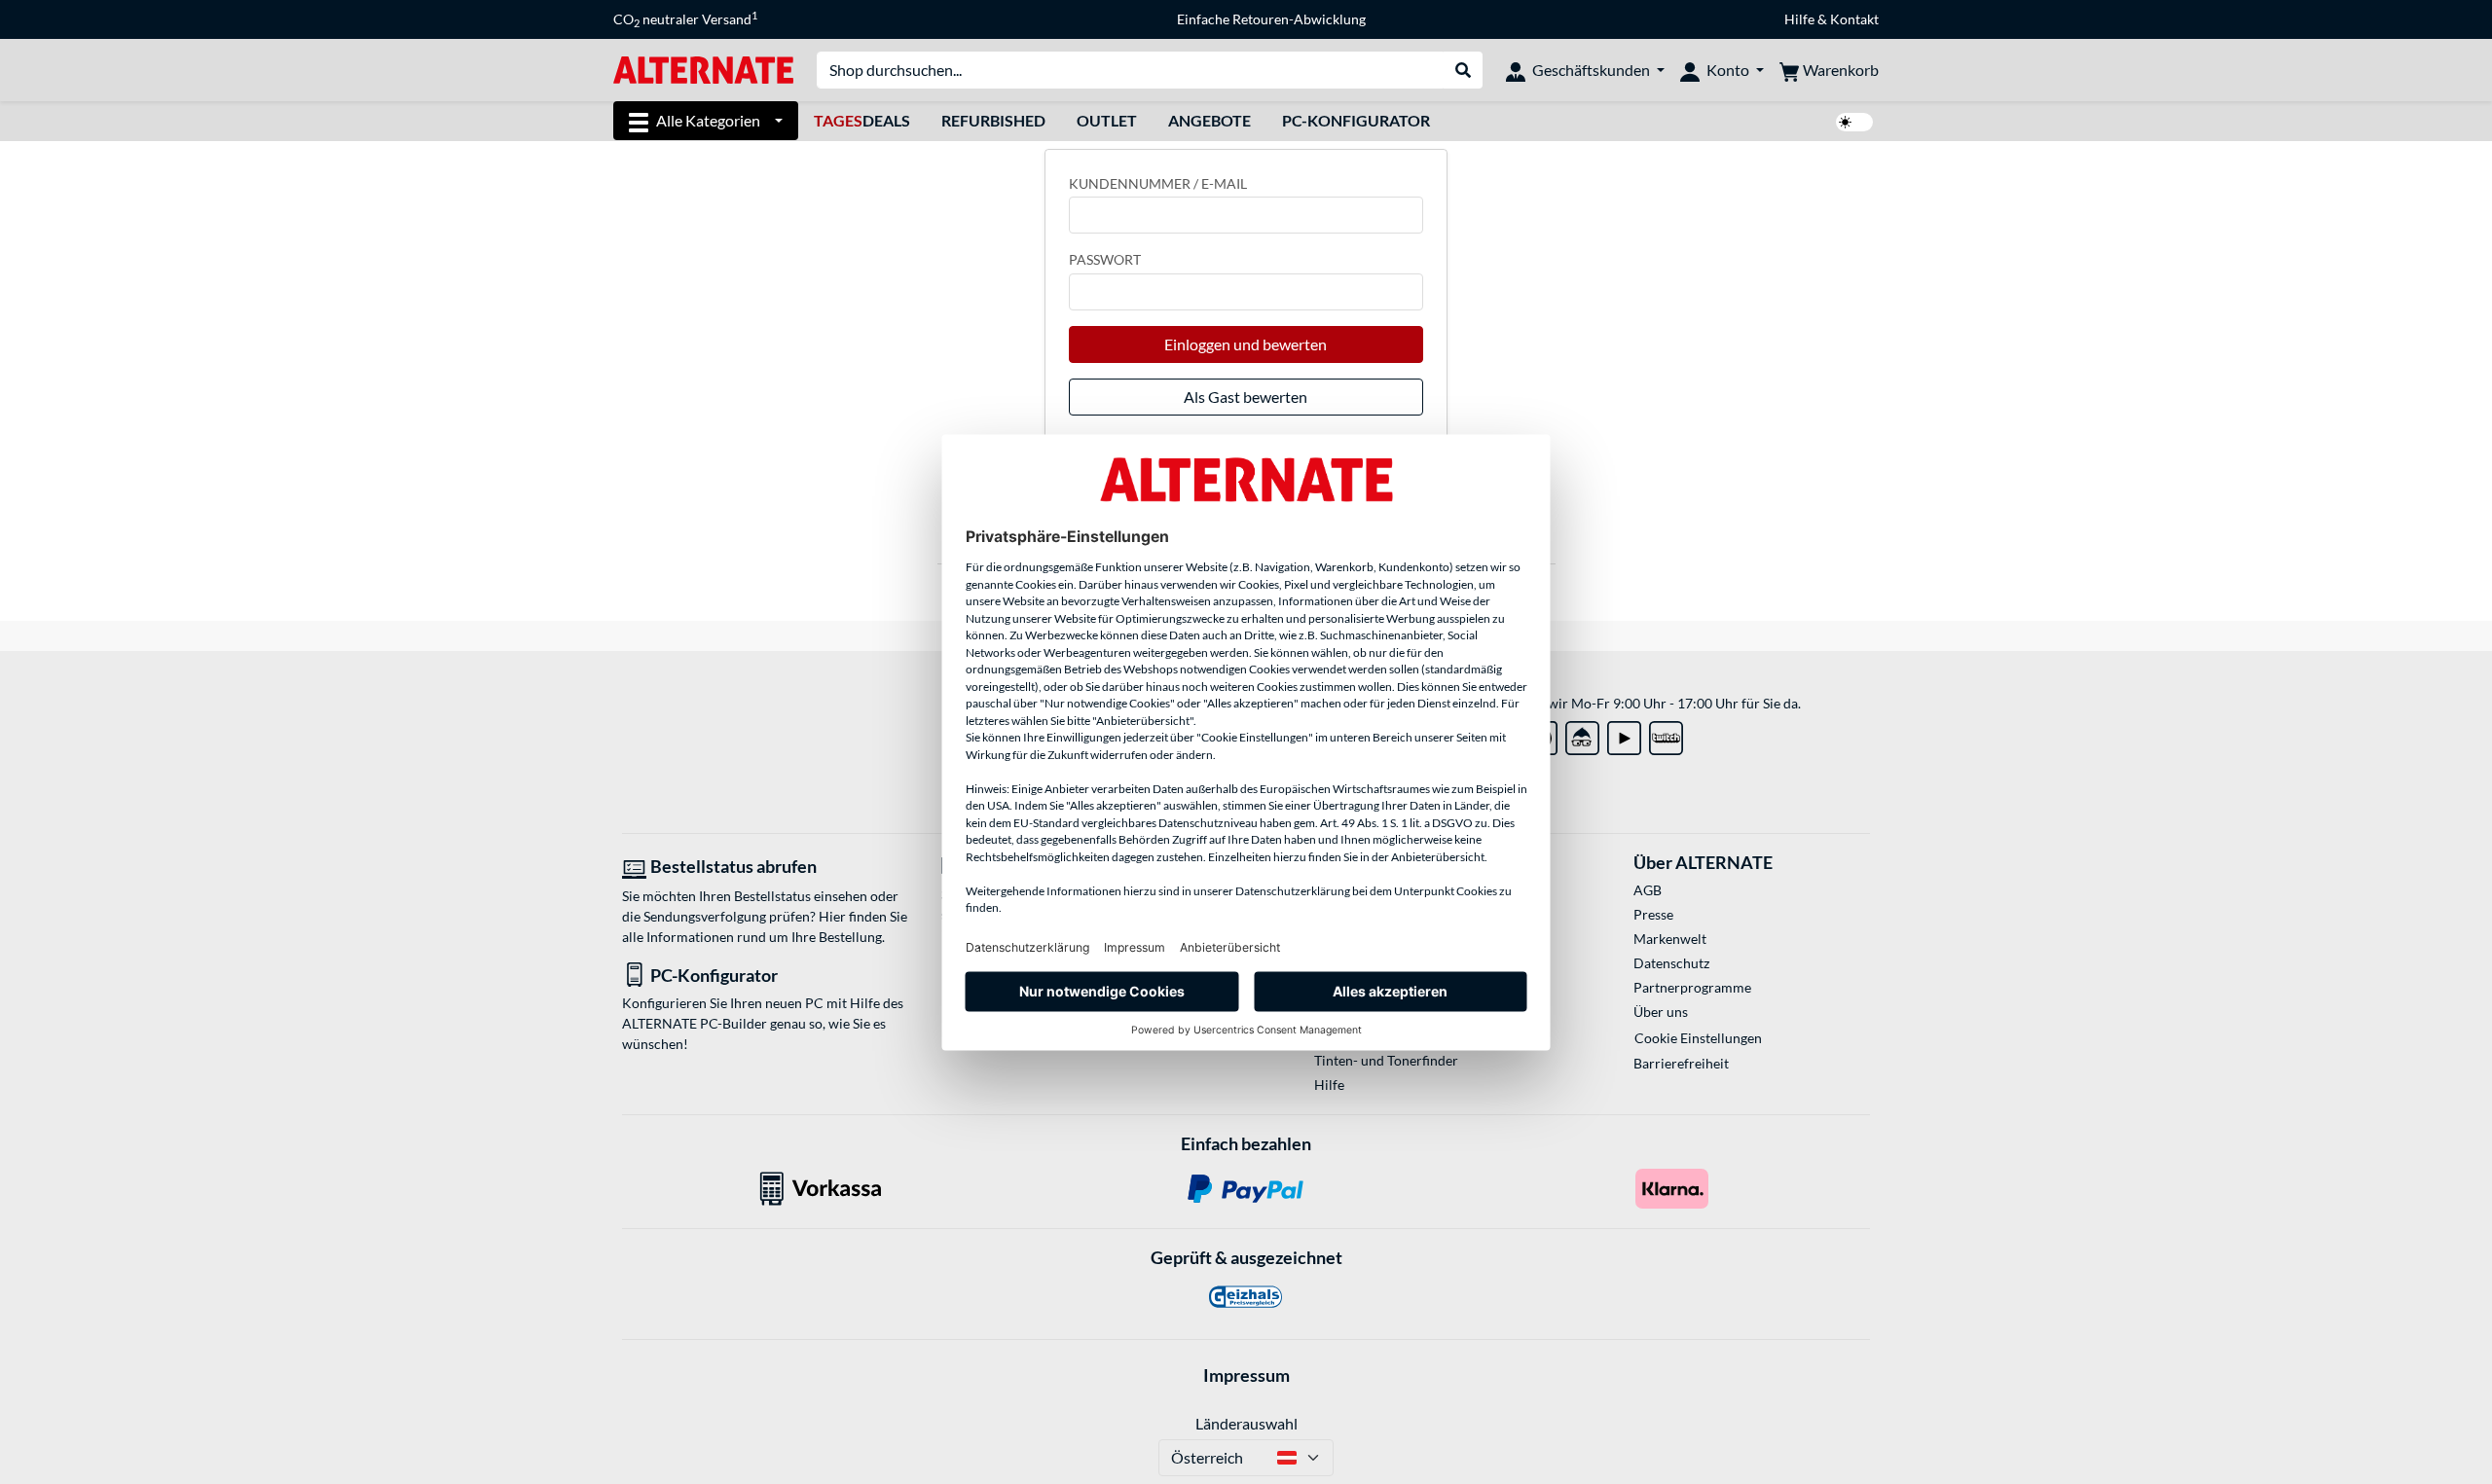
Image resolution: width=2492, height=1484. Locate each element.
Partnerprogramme (1692, 987)
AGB (1648, 890)
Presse (1653, 914)
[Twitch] (1666, 734)
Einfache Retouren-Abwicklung (1271, 19)
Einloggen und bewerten (1246, 344)
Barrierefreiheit (1681, 1063)
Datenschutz (1671, 963)
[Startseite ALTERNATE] (703, 69)
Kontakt (1854, 19)
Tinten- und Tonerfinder (1386, 1060)
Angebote (1209, 120)
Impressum (1246, 1375)
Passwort (1105, 259)
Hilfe (1799, 19)
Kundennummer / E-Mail (1158, 183)
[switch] (1854, 122)
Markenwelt (1670, 939)
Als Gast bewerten (1246, 397)
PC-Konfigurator (1356, 120)
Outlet (1107, 120)
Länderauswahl (1246, 1423)
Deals (862, 120)
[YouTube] (1624, 734)
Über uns (1661, 1012)
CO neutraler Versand (685, 19)
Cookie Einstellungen (1698, 1038)
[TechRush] (1582, 734)
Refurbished (993, 120)
